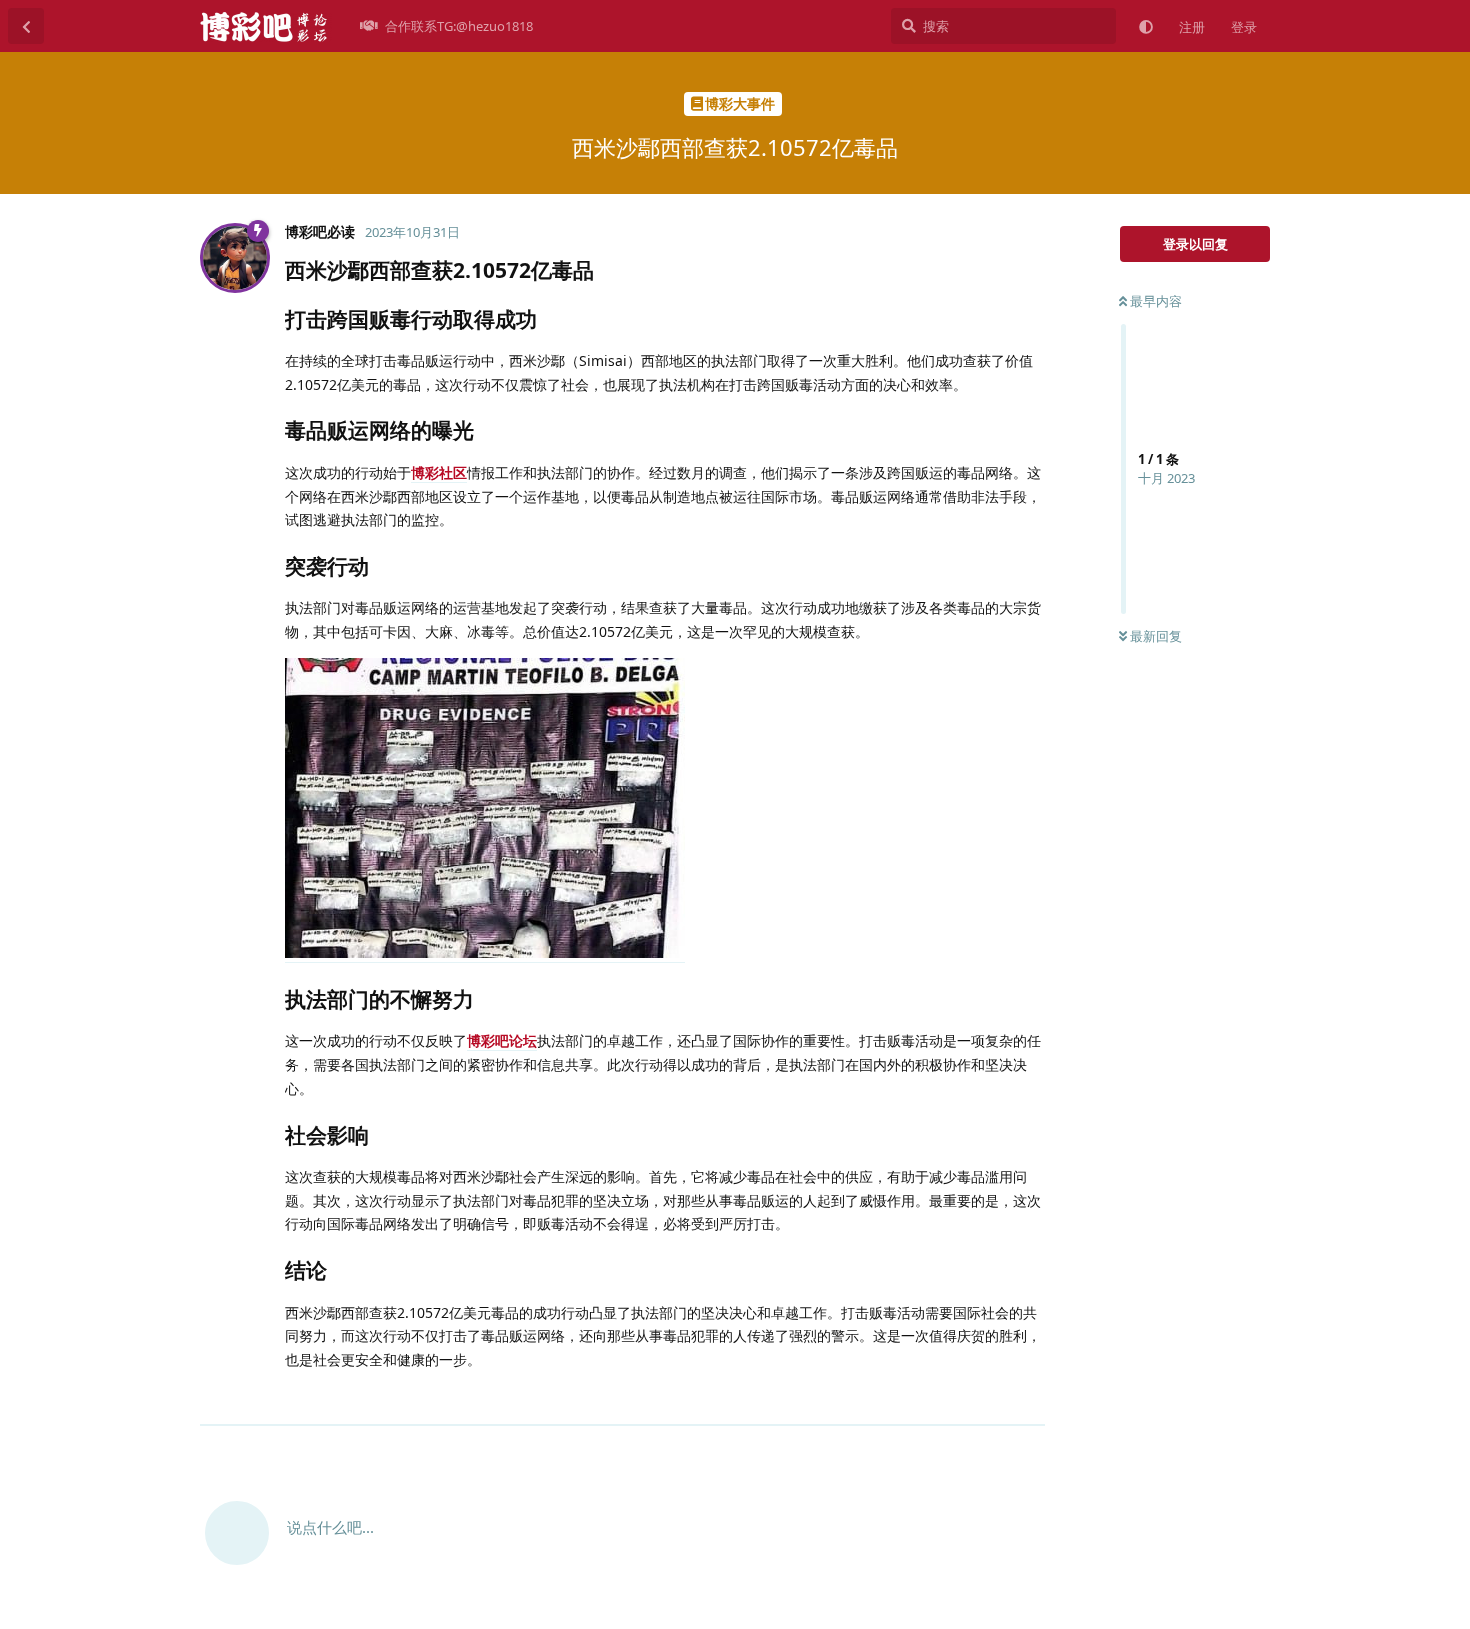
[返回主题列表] (26, 26)
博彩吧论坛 (502, 1040)
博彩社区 (439, 472)
